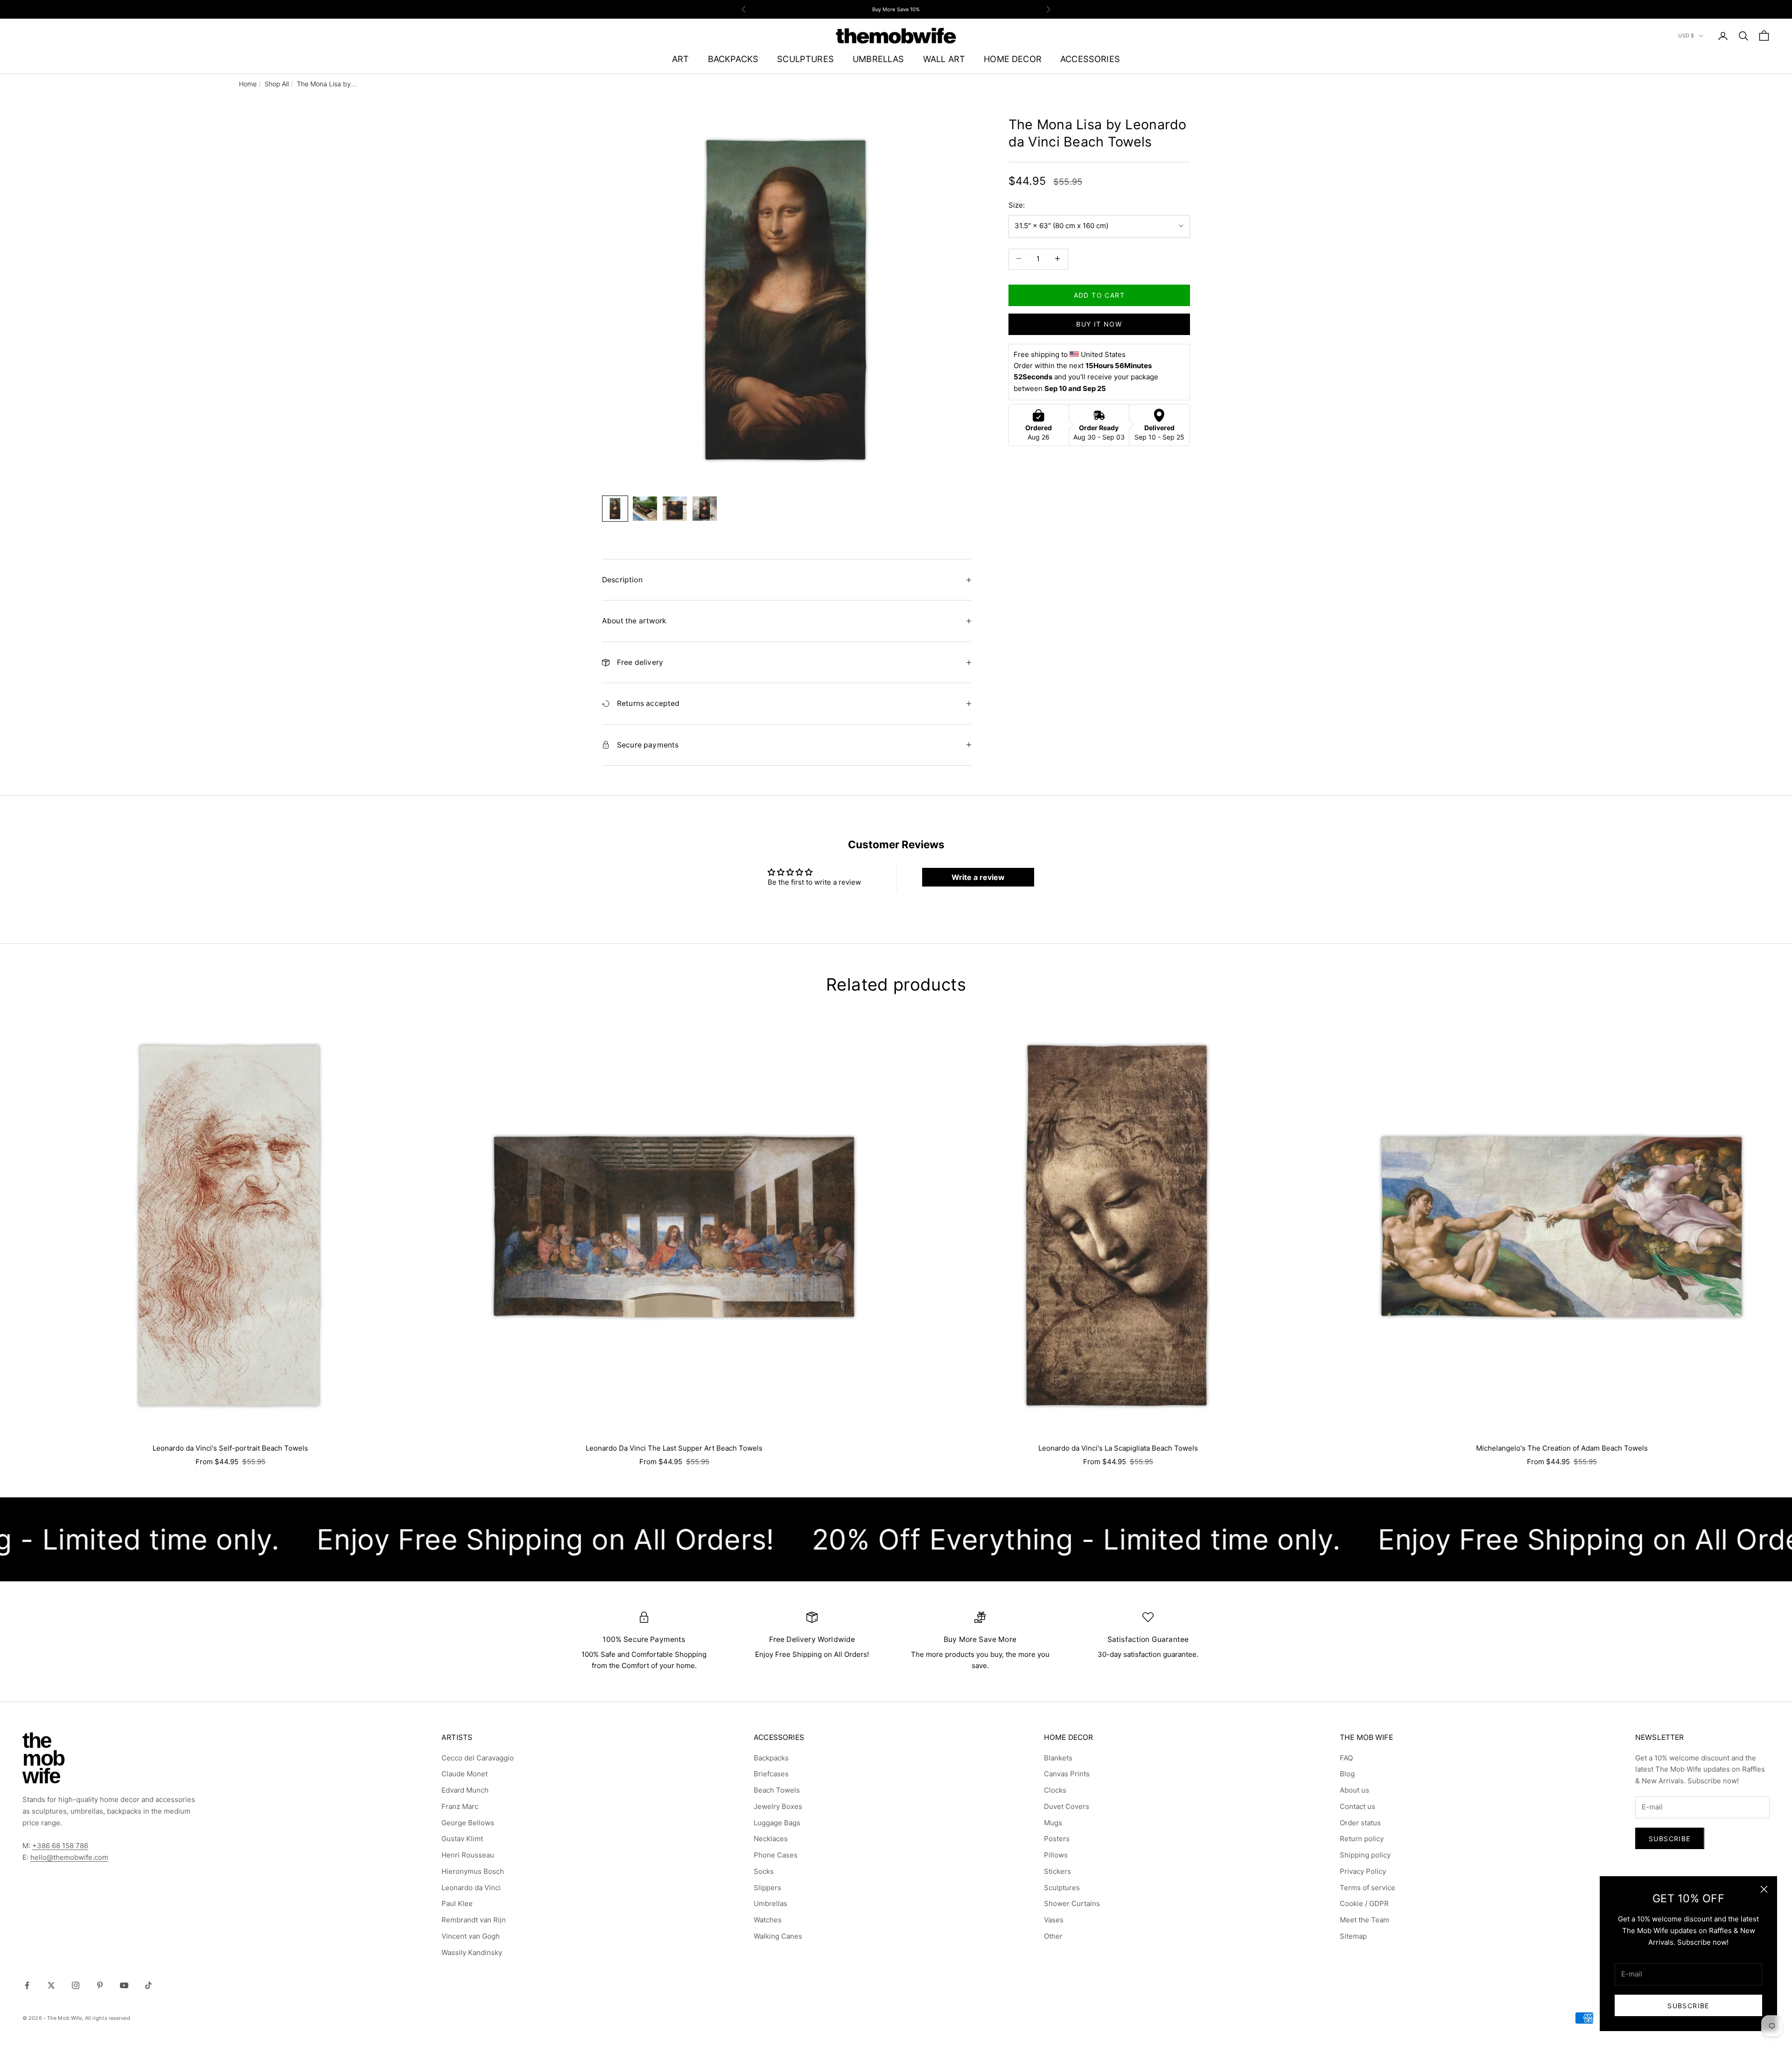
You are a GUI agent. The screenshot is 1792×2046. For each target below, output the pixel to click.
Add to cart (1099, 295)
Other (1053, 1936)
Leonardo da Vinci (471, 1888)
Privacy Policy (1363, 1871)
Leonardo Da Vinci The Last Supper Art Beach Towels (674, 1448)
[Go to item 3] (675, 509)
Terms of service (1368, 1888)
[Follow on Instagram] (76, 1985)
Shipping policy (1365, 1855)
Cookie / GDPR (1364, 1903)
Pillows (1056, 1855)
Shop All (277, 84)
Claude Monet (465, 1774)
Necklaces (771, 1839)
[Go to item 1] (615, 509)
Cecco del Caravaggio (478, 1758)
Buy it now (1099, 324)
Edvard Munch (465, 1790)
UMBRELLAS (878, 59)
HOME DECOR (1013, 59)
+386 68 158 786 (60, 1846)
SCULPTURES (805, 59)
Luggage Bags (777, 1823)
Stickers (1057, 1871)
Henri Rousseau (468, 1855)
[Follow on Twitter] (51, 1985)
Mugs (1053, 1823)
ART (681, 59)
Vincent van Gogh (471, 1936)
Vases (1054, 1920)
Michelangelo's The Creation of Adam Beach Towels (1562, 1448)
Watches (768, 1920)
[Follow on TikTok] (148, 1985)
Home (248, 84)
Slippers (767, 1888)
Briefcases (771, 1774)
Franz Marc (460, 1806)
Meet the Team (1365, 1920)
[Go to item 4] (705, 509)
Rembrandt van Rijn (474, 1920)
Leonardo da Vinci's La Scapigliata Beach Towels (1118, 1448)
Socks (764, 1871)
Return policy (1362, 1839)
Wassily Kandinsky (472, 1952)
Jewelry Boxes (778, 1806)
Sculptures (1062, 1888)
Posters (1057, 1839)
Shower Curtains (1072, 1903)
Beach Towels (777, 1790)
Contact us (1358, 1806)
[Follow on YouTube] (124, 1985)
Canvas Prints (1067, 1774)
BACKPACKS (733, 59)
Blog (1347, 1774)
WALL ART (944, 59)
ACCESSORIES (1090, 59)
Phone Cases (776, 1855)
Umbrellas (770, 1903)
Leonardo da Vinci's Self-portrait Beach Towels (230, 1448)
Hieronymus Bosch (473, 1871)
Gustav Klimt (462, 1839)
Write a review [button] (978, 877)
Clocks (1055, 1790)
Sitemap (1353, 1936)
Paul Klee (457, 1903)
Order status (1360, 1823)
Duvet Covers (1067, 1806)
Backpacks (771, 1758)
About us (1354, 1790)
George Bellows (468, 1823)
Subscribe (1688, 2006)
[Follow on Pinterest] (100, 1985)
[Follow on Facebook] (27, 1985)
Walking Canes (778, 1936)
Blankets (1058, 1758)
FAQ (1346, 1758)
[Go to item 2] (645, 509)
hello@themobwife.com (69, 1857)
